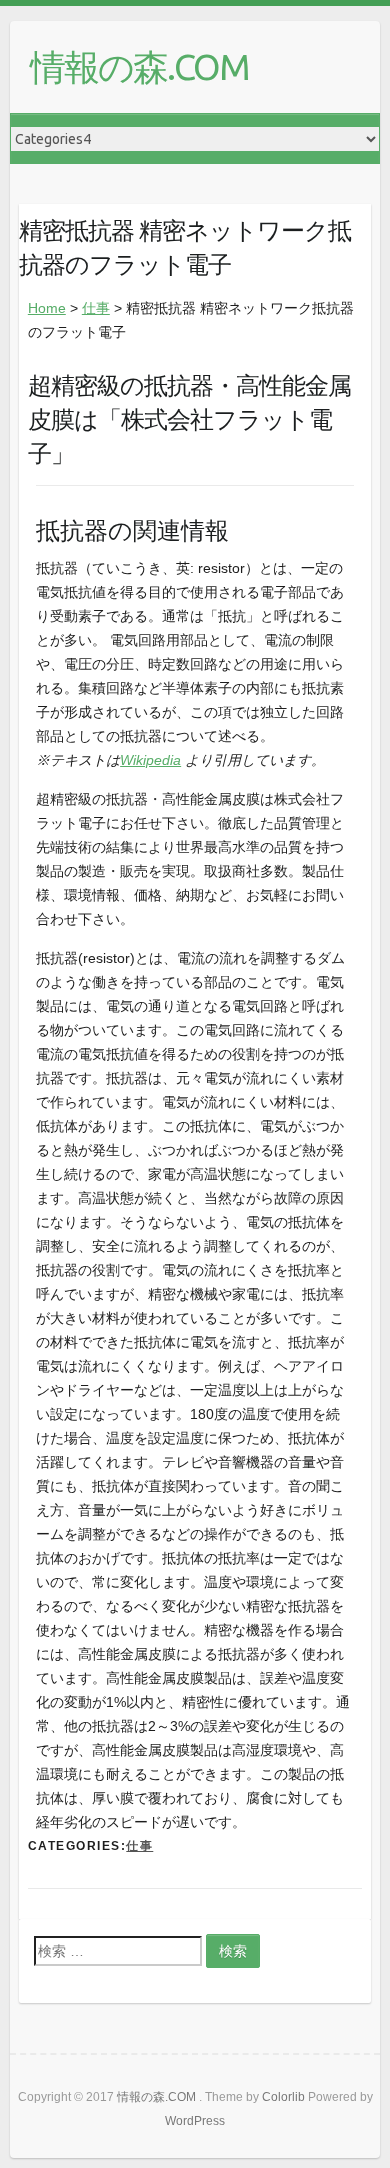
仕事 (96, 308)
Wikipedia (150, 760)
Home (47, 308)
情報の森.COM (139, 66)
